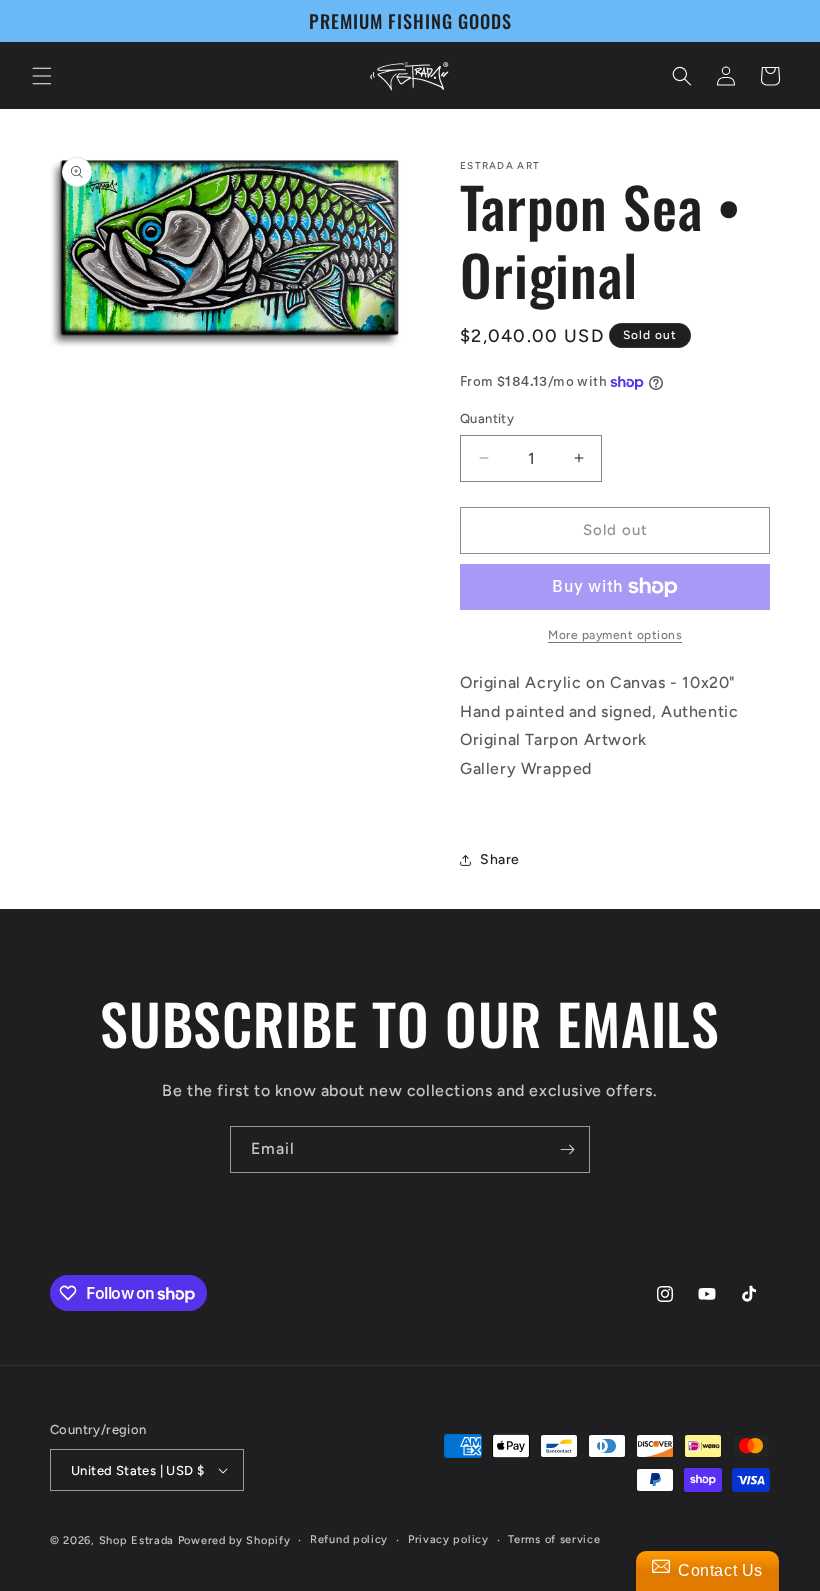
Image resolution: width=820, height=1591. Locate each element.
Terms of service (554, 1539)
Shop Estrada (136, 1540)
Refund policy (349, 1539)
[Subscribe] (567, 1149)
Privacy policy (448, 1539)
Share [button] (500, 859)
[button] (42, 76)
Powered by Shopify (234, 1540)
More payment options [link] (615, 635)
